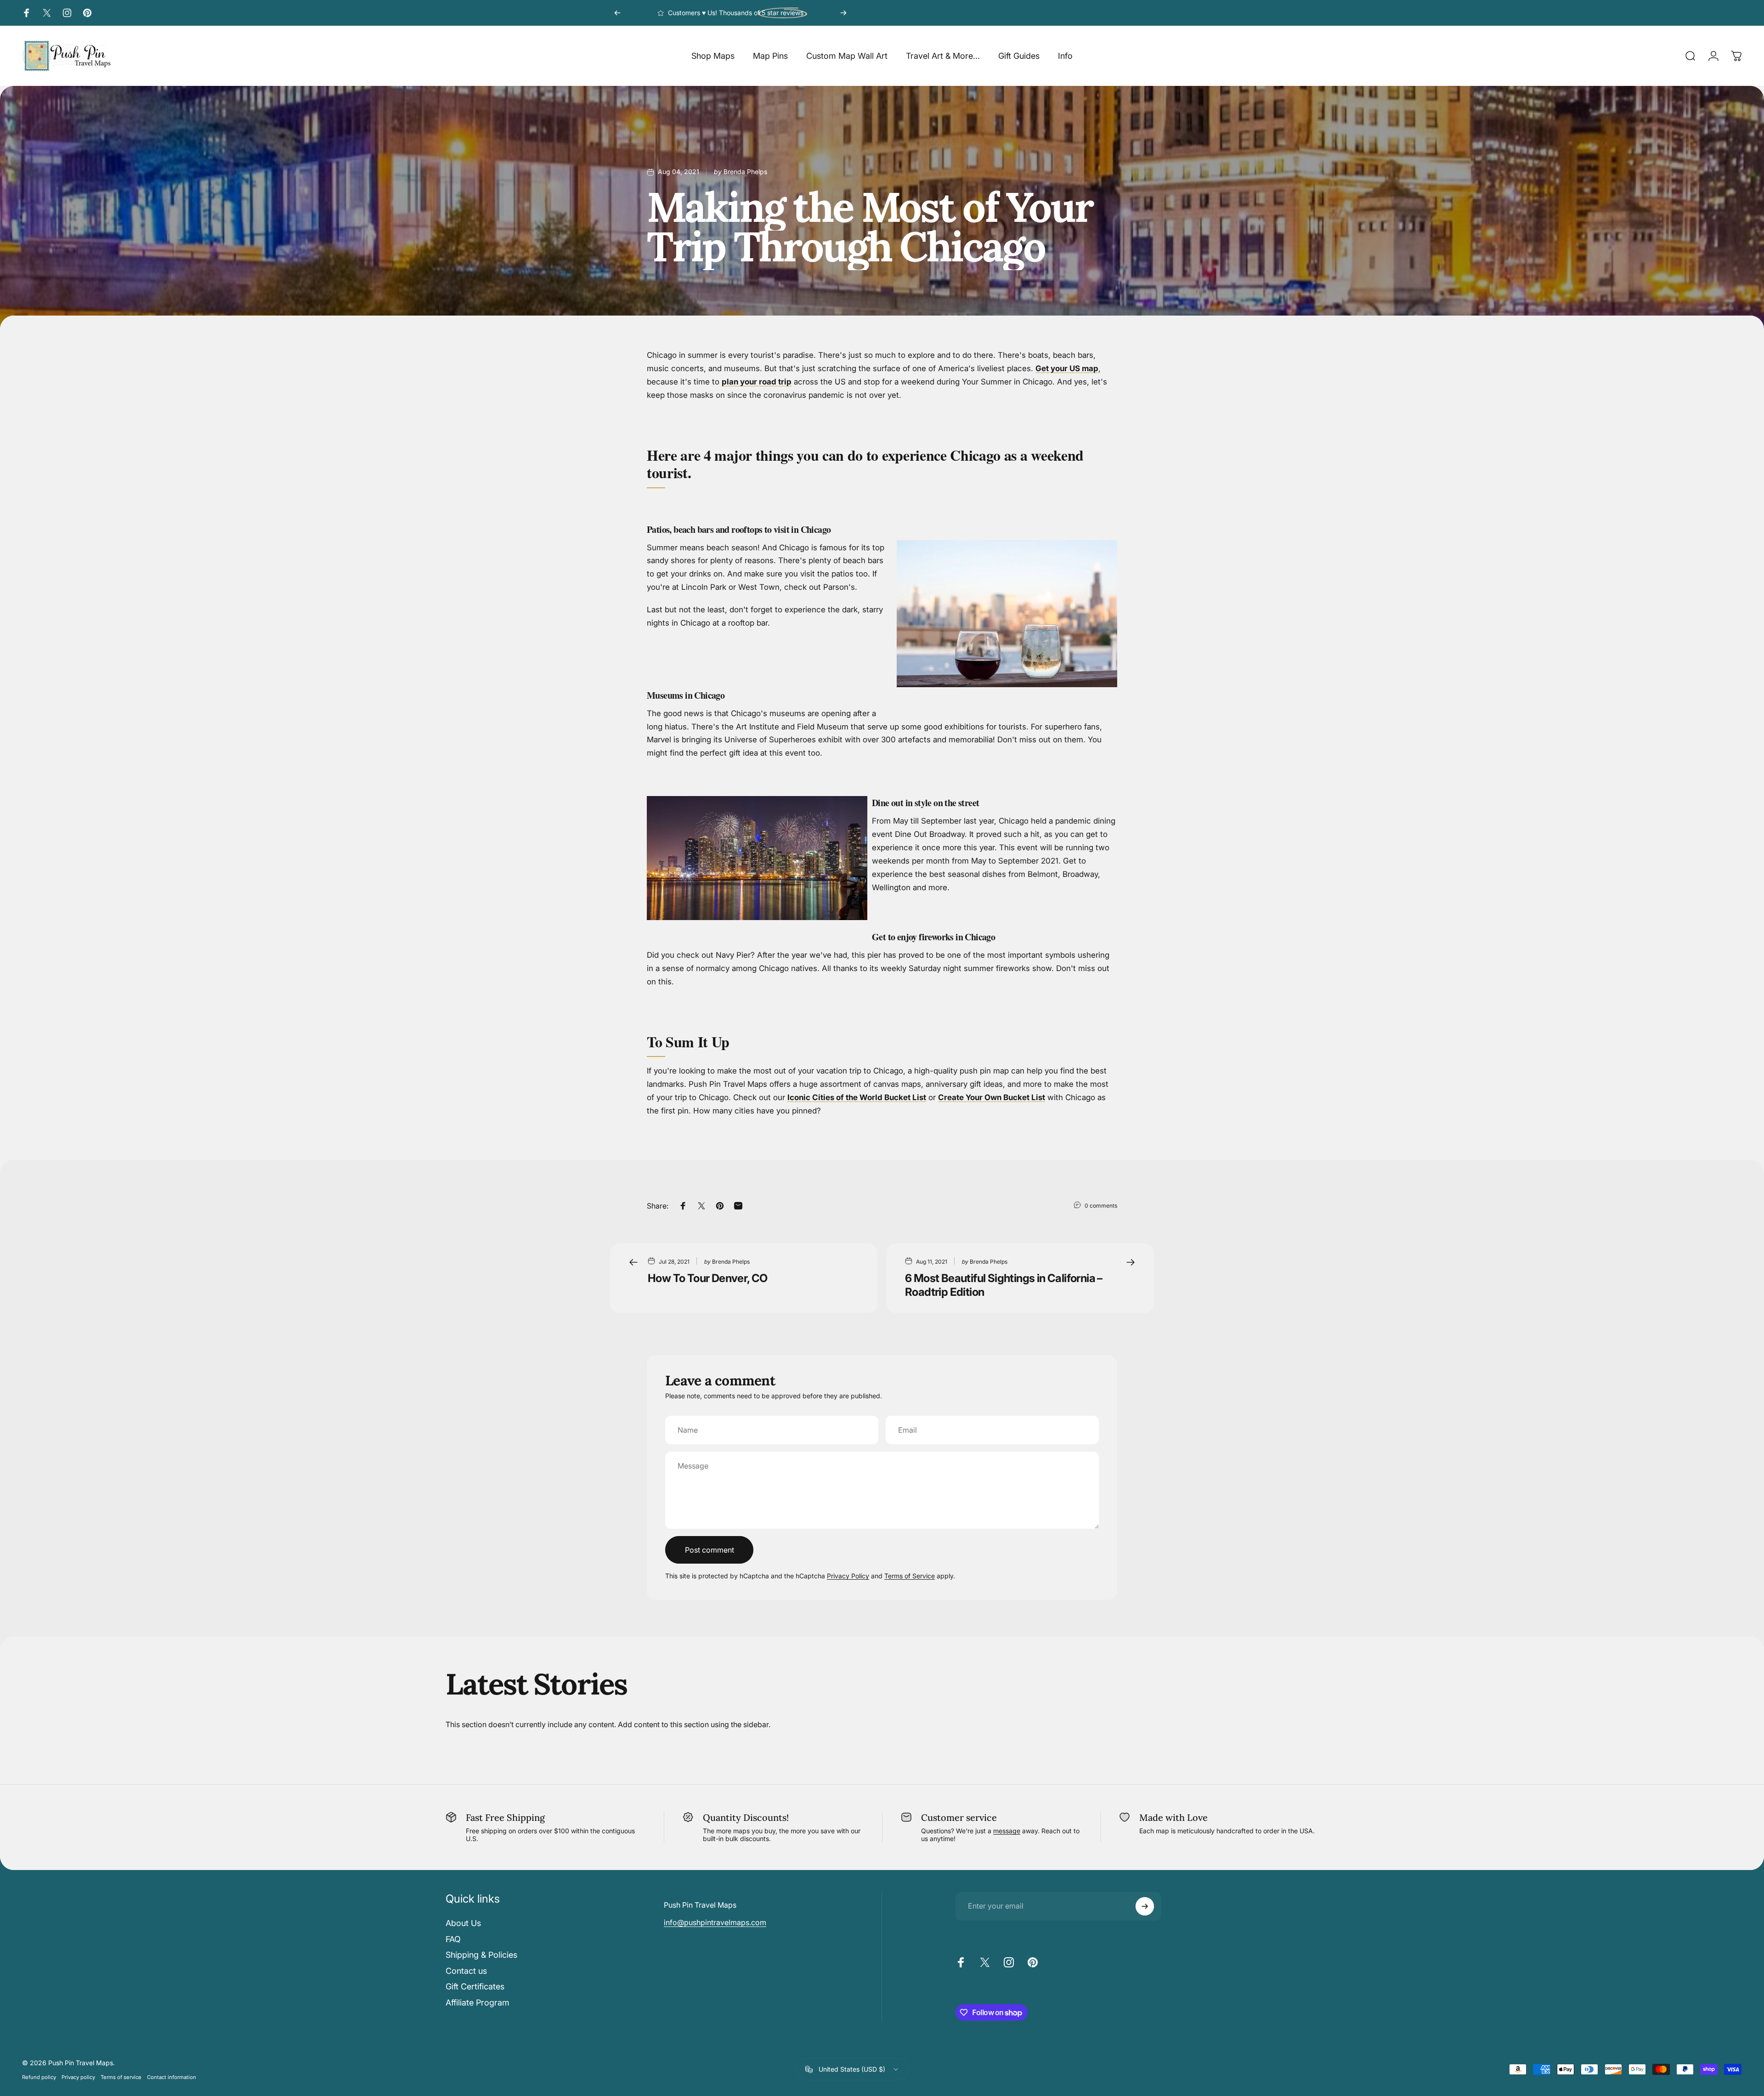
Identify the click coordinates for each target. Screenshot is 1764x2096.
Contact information (172, 2077)
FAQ (453, 1939)
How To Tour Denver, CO (708, 1278)
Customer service (959, 1817)
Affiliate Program (478, 2003)
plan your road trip (757, 382)
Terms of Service (910, 1576)
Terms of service (121, 2077)
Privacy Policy (848, 1576)
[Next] (843, 13)
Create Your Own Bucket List (992, 1097)
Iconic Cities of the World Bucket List (857, 1097)
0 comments (1101, 1206)
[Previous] (617, 13)
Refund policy (39, 2077)
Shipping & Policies (481, 1955)
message (1007, 1831)
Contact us (466, 1971)
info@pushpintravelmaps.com (715, 1922)
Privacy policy (78, 2077)
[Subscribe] (1145, 1906)
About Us (463, 1923)
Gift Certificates (475, 1986)
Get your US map (1067, 368)
